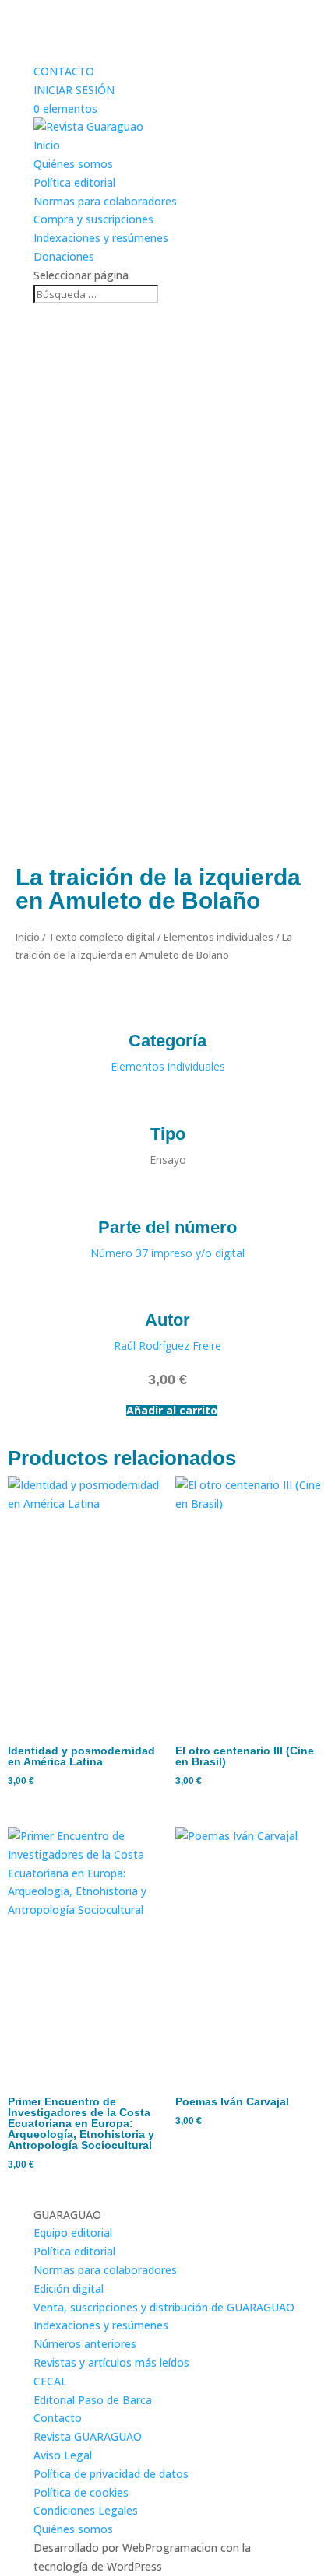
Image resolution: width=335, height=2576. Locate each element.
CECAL (50, 2381)
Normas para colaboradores (105, 201)
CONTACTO (64, 71)
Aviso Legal (63, 2455)
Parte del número (167, 1227)
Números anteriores (85, 2344)
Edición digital (69, 2289)
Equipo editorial (73, 2233)
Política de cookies (81, 2492)
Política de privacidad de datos (111, 2474)
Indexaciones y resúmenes (101, 238)
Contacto (58, 2418)
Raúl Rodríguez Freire (167, 1346)
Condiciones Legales (86, 2510)
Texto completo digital (102, 937)
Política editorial (74, 182)
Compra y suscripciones (93, 219)
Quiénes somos (73, 164)
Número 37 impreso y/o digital (167, 1253)
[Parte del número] (168, 1196)
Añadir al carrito (172, 1411)
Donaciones (64, 256)
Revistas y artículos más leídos (111, 2362)
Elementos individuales (219, 937)
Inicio (47, 145)
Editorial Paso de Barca (93, 2400)
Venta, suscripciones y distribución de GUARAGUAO (164, 2307)
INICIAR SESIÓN (74, 90)
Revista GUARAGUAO (88, 2436)
